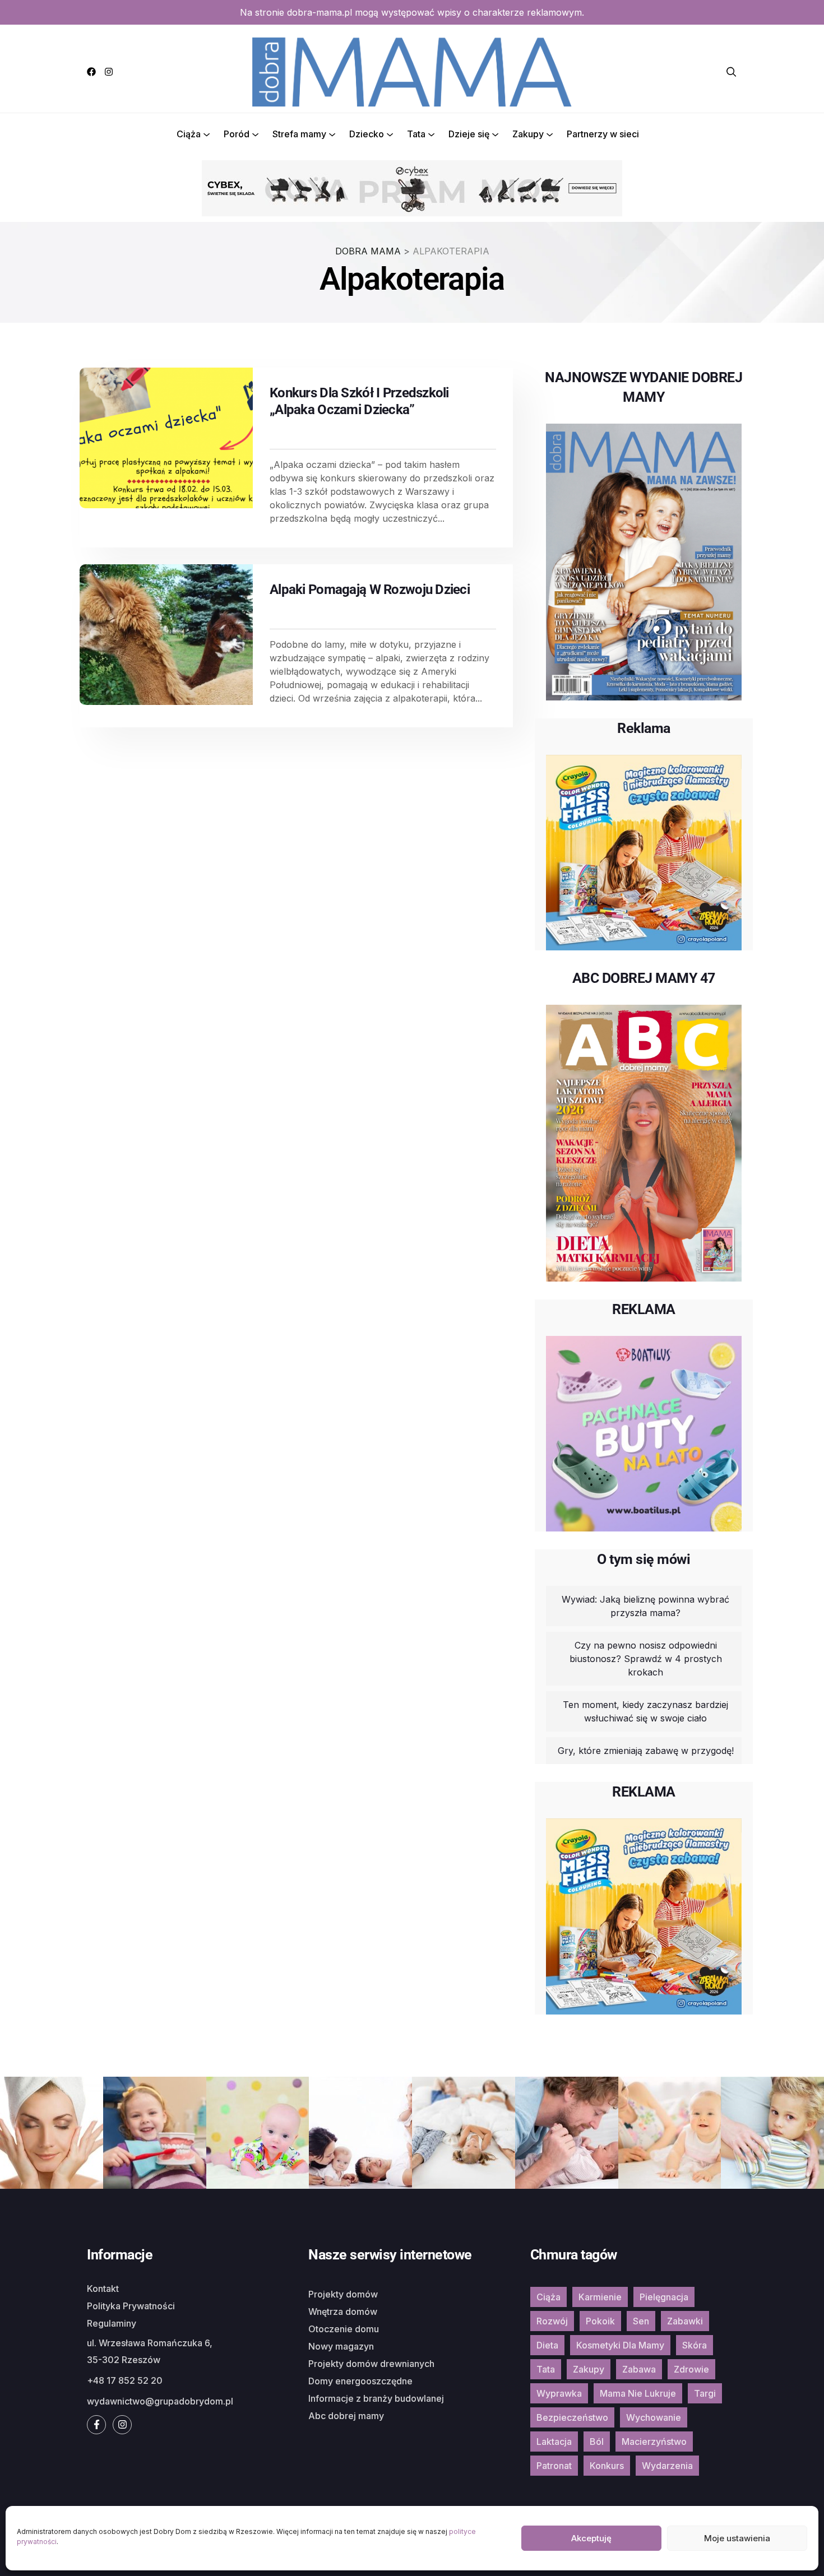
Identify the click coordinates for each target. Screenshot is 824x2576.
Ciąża (189, 134)
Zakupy (528, 134)
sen (641, 2321)
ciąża (548, 2297)
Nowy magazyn (341, 2346)
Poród (237, 134)
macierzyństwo (654, 2442)
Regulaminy (112, 2323)
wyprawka (559, 2393)
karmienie (600, 2297)
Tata (416, 134)
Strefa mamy (299, 134)
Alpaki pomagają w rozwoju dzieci (370, 590)
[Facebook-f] (96, 2425)
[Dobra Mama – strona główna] (412, 71)
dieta (547, 2345)
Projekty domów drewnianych (371, 2364)
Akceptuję (591, 2538)
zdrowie (691, 2369)
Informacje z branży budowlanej (376, 2398)
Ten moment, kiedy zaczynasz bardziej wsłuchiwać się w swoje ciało (645, 1711)
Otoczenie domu (344, 2329)
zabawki (685, 2321)
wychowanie (654, 2417)
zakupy (589, 2369)
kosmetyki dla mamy (620, 2345)
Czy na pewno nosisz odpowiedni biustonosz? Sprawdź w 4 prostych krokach (646, 1659)
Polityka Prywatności (131, 2306)
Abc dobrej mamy (346, 2416)
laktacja (554, 2442)
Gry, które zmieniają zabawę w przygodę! (646, 1751)
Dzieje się (469, 134)
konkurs (607, 2466)
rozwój (552, 2321)
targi (705, 2393)
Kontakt (103, 2289)
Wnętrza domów (343, 2312)
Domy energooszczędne (360, 2381)
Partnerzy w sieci (603, 134)
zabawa (639, 2369)
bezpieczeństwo (572, 2417)
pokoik (600, 2321)
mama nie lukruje (638, 2393)
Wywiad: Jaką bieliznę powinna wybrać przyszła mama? (645, 1606)
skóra (695, 2345)
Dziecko (367, 134)
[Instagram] (109, 72)
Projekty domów (343, 2294)
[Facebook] (91, 72)
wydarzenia (667, 2466)
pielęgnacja (664, 2297)
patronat (554, 2466)
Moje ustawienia (737, 2538)
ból (597, 2442)
